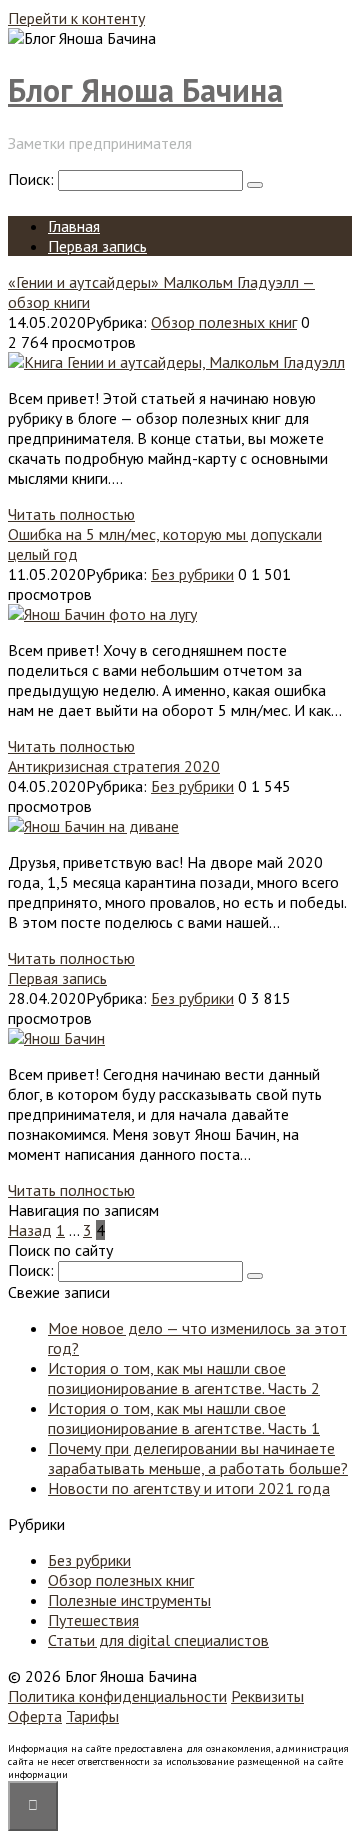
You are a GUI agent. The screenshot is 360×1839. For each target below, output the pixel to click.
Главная (74, 226)
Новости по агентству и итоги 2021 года (189, 1488)
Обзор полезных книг (224, 322)
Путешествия (93, 1620)
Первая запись (97, 246)
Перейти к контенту (76, 18)
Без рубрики (192, 574)
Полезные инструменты (129, 1600)
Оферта (35, 1716)
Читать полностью (71, 514)
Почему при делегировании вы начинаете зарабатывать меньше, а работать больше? (198, 1458)
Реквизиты (267, 1696)
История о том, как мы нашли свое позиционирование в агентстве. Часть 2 (184, 1378)
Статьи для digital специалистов (158, 1640)
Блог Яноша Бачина (145, 90)
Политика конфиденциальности (117, 1696)
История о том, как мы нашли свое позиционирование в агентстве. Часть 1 (184, 1418)
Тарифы (92, 1716)
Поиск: (33, 179)
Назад (30, 1230)
